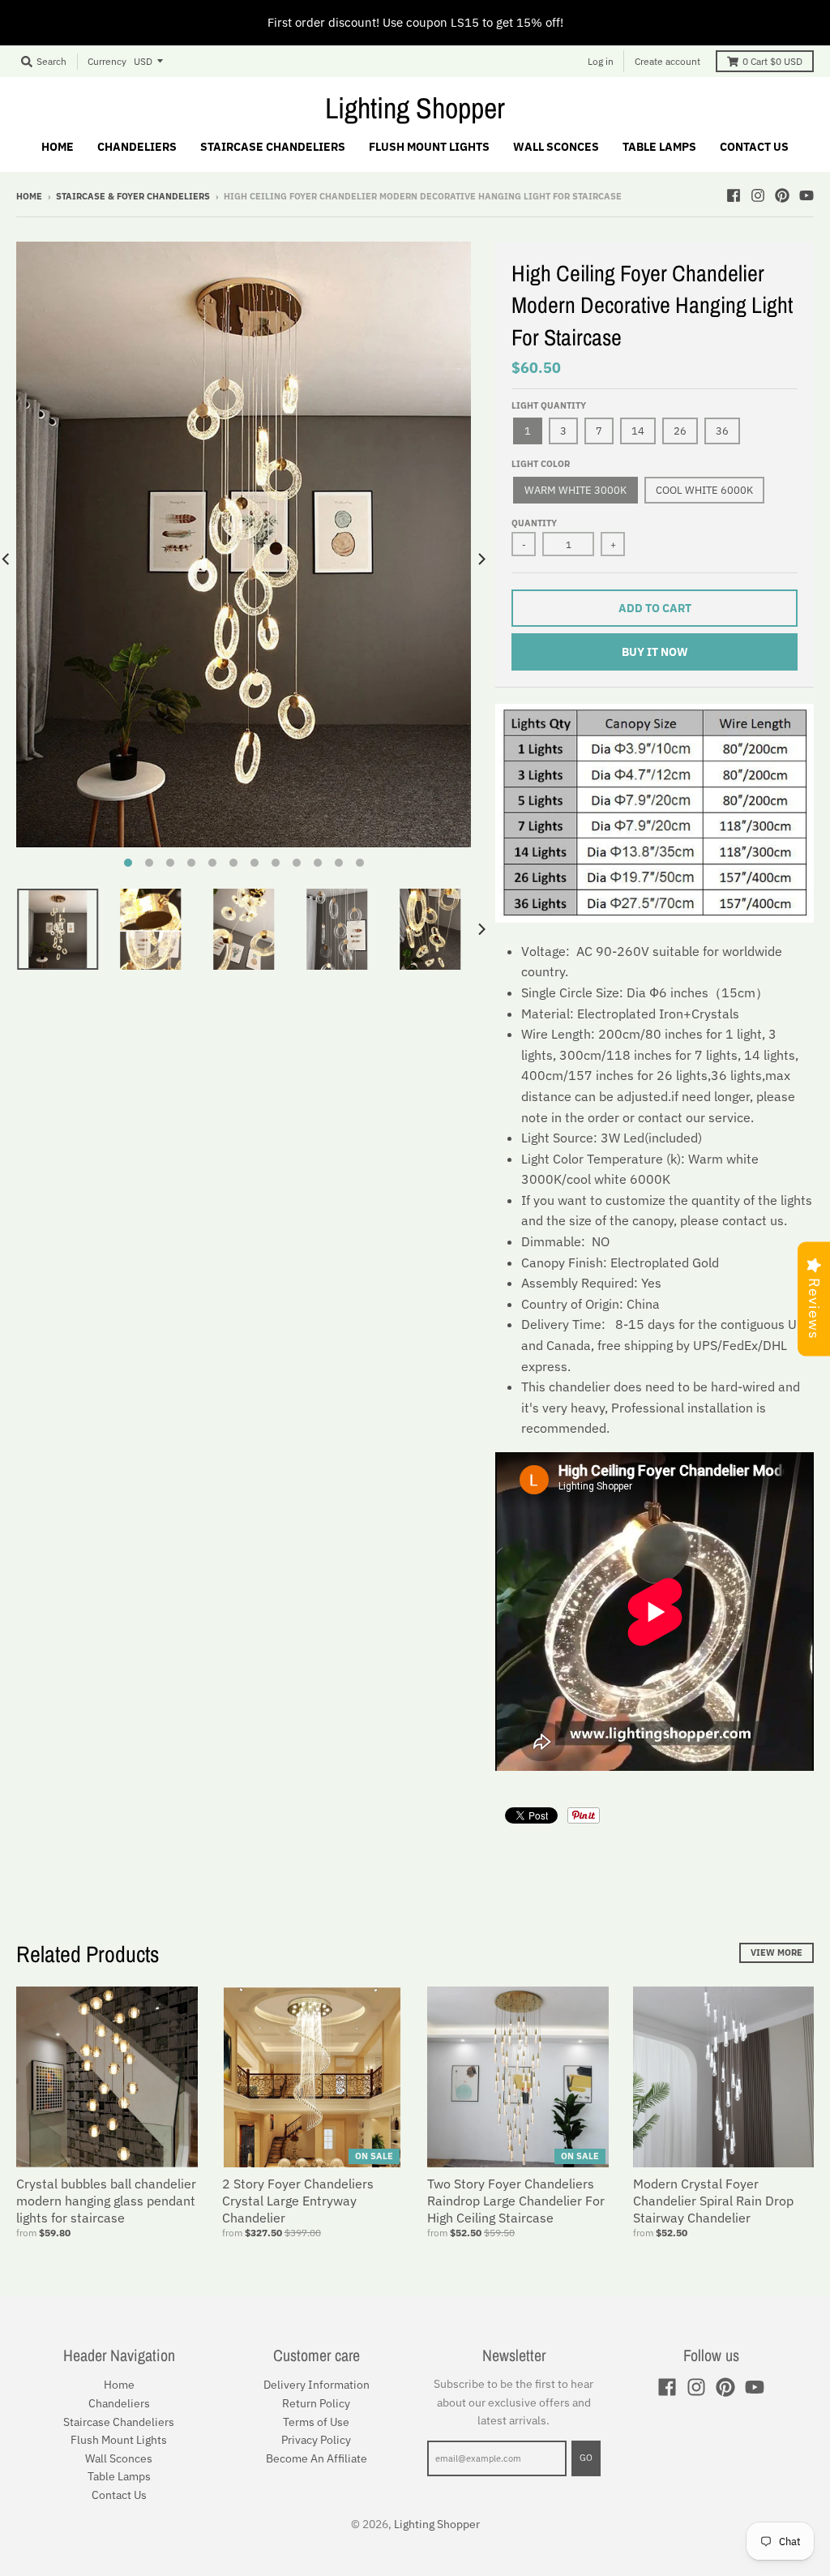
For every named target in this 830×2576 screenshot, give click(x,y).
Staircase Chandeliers (119, 2422)
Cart (772, 61)
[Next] (481, 559)
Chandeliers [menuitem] (137, 147)
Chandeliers (119, 2403)
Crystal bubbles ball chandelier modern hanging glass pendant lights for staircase (106, 2201)
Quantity (534, 523)
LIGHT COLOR (541, 464)
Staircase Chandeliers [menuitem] (273, 147)
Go (586, 2458)
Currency (107, 61)
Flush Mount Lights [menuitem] (429, 147)
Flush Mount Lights (119, 2440)
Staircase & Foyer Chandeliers (133, 196)
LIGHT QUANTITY (549, 405)
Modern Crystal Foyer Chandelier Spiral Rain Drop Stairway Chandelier (713, 2201)
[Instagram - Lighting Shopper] (758, 195)
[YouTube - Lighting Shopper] (806, 195)
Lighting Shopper (415, 108)
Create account (667, 61)
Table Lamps (119, 2476)
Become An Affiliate (317, 2458)
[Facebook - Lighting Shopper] (734, 195)
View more (777, 1952)
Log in (601, 61)
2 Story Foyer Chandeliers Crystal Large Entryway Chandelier (298, 2201)
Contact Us (119, 2495)
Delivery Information (317, 2385)
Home (29, 196)
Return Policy (316, 2403)
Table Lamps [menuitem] (659, 147)
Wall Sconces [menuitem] (556, 147)
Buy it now (655, 652)
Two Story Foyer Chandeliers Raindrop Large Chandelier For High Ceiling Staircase (516, 2201)
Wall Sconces (119, 2458)
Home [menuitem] (58, 147)
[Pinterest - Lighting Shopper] (782, 195)
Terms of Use (316, 2422)
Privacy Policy (316, 2440)
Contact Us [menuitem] (754, 147)
